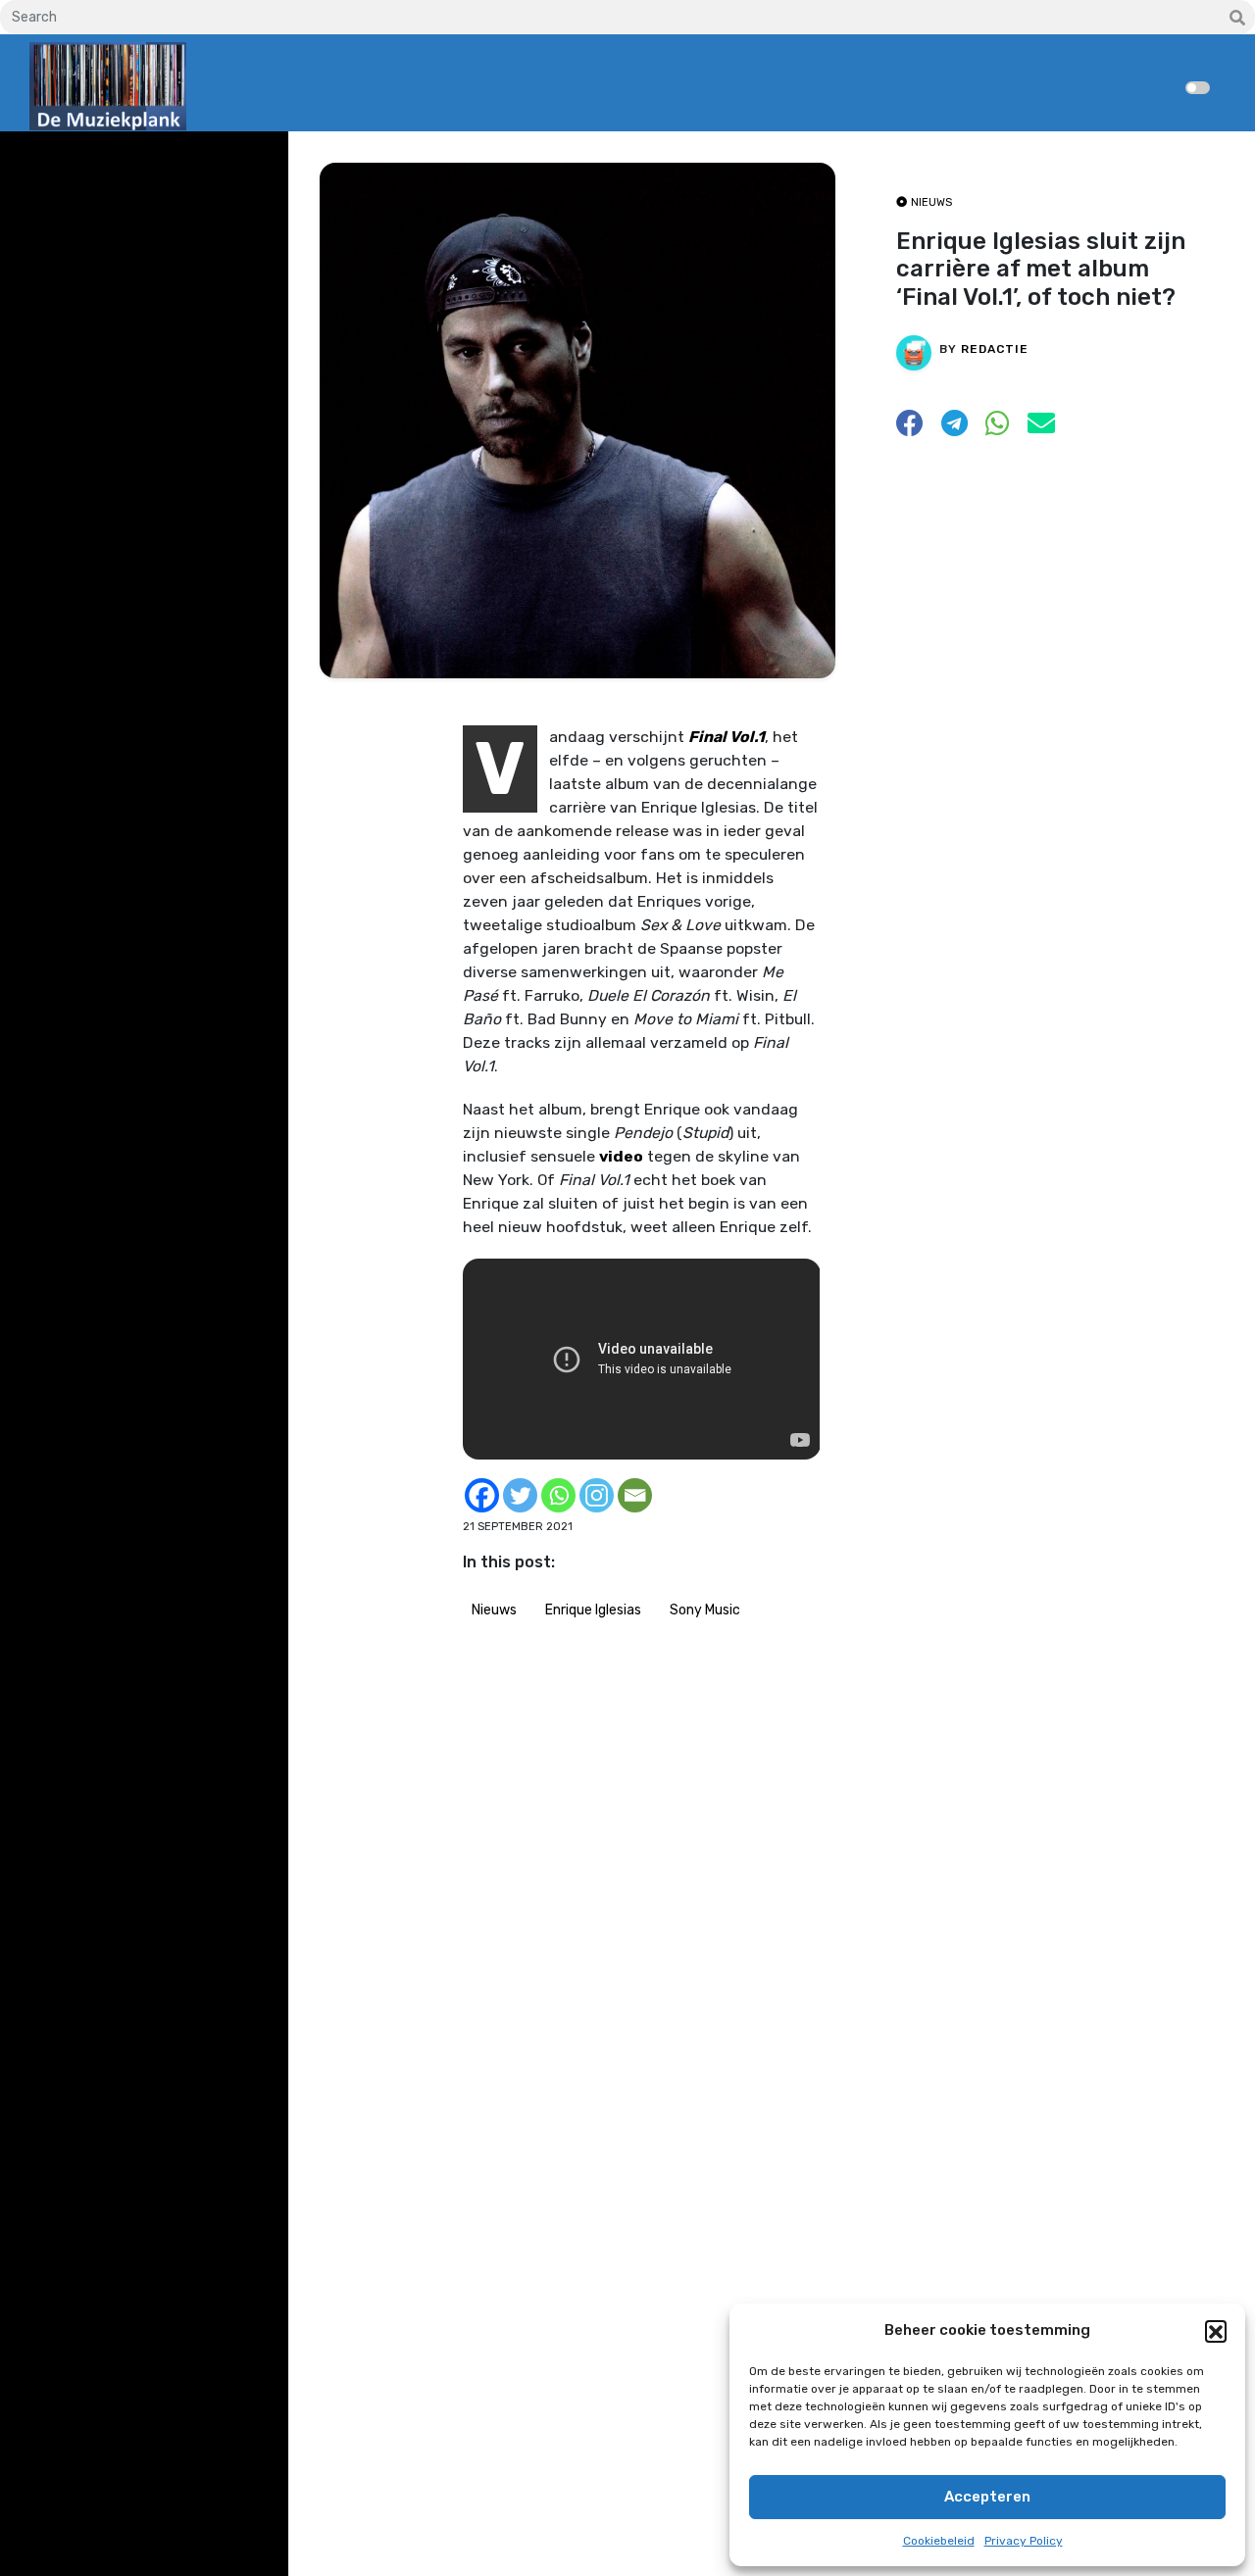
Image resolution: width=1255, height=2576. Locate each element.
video (621, 1156)
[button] (1216, 2331)
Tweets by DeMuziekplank (114, 160)
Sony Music (705, 1610)
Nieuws (494, 1610)
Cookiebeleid (939, 2541)
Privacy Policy (1024, 2541)
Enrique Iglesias (593, 1610)
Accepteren (987, 2497)
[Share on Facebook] (910, 429)
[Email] (635, 1495)
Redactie (995, 349)
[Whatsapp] (558, 1495)
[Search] (1237, 19)
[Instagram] (597, 1495)
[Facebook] (482, 1495)
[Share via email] (1041, 429)
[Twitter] (520, 1495)
